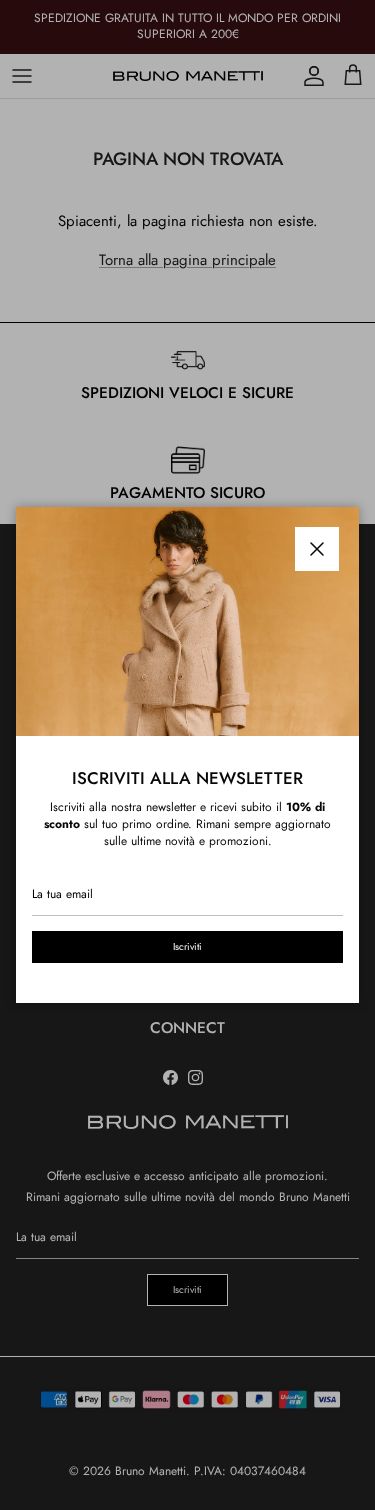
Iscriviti (187, 946)
